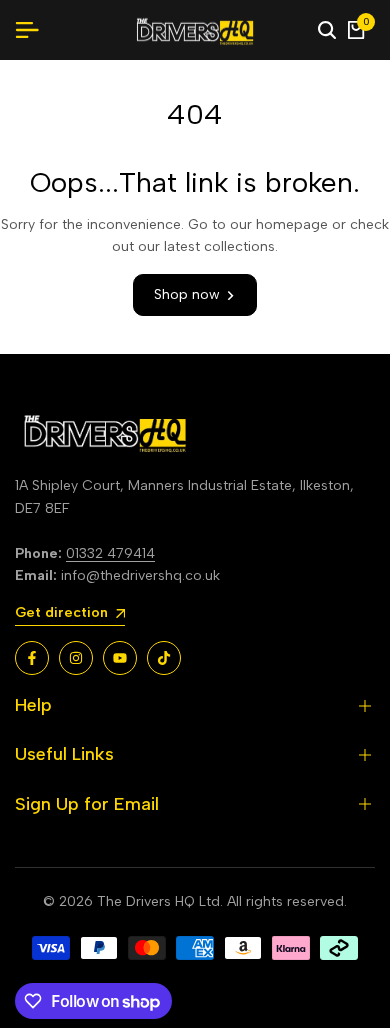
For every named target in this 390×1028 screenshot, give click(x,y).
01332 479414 (110, 553)
